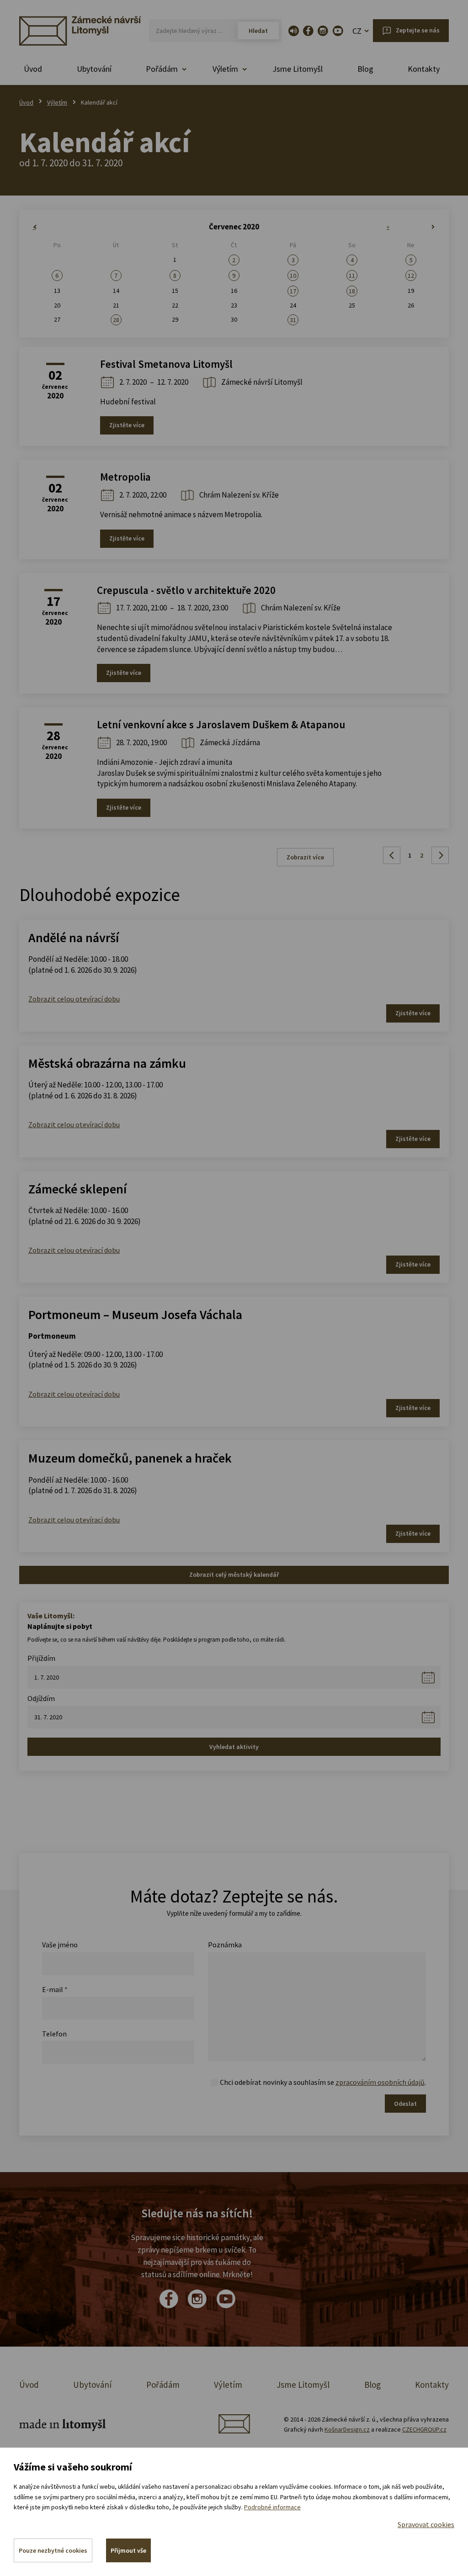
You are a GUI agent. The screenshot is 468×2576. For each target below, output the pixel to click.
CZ (357, 31)
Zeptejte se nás (418, 30)
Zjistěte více (127, 425)
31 (293, 320)
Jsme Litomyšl (298, 69)
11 (352, 276)
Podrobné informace (272, 2507)
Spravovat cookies (426, 2524)
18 (352, 291)
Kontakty (424, 69)
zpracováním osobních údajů (380, 2082)
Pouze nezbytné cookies (53, 2550)
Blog (365, 69)
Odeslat (405, 2104)
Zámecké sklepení (77, 1189)
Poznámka (225, 1945)
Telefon (54, 2034)
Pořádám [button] (162, 69)
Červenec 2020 (234, 227)
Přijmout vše (128, 2550)
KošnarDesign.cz (347, 2429)
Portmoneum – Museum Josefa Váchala (135, 1315)
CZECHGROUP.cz (424, 2429)
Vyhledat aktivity (234, 1747)
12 (411, 276)
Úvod (33, 69)
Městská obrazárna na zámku (107, 1063)
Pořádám (163, 2385)
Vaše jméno (60, 1945)
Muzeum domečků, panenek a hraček (130, 1458)
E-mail (55, 1989)
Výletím (57, 102)
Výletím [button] (225, 69)
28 (116, 320)
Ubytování (94, 69)
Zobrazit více (305, 857)
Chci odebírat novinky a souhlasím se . (323, 2082)
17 (293, 291)
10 (293, 276)
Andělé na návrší (74, 938)
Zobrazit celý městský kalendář (234, 1574)
